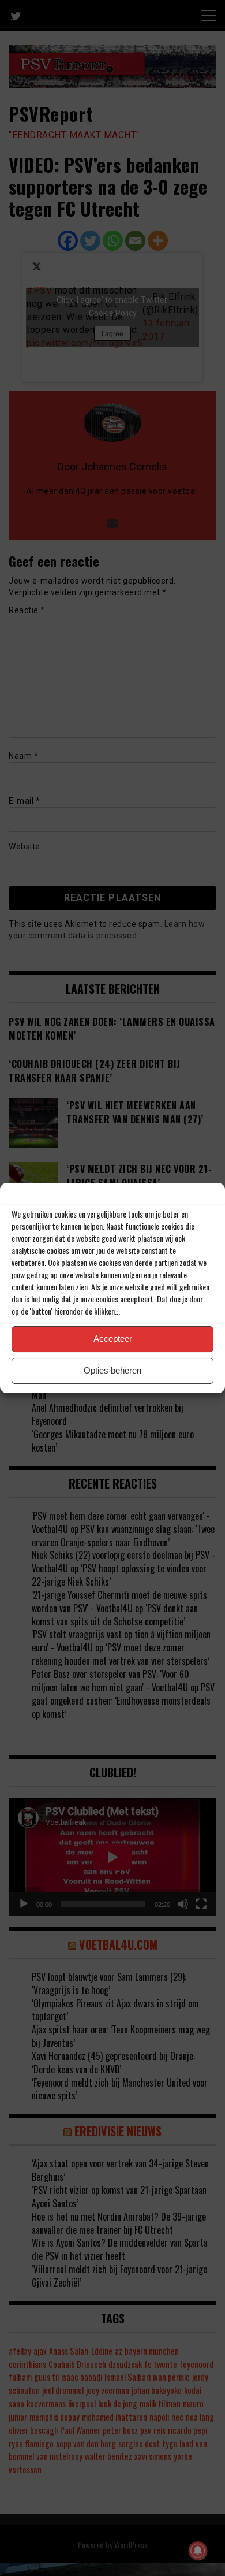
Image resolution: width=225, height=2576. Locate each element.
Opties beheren (112, 1370)
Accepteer (113, 1339)
